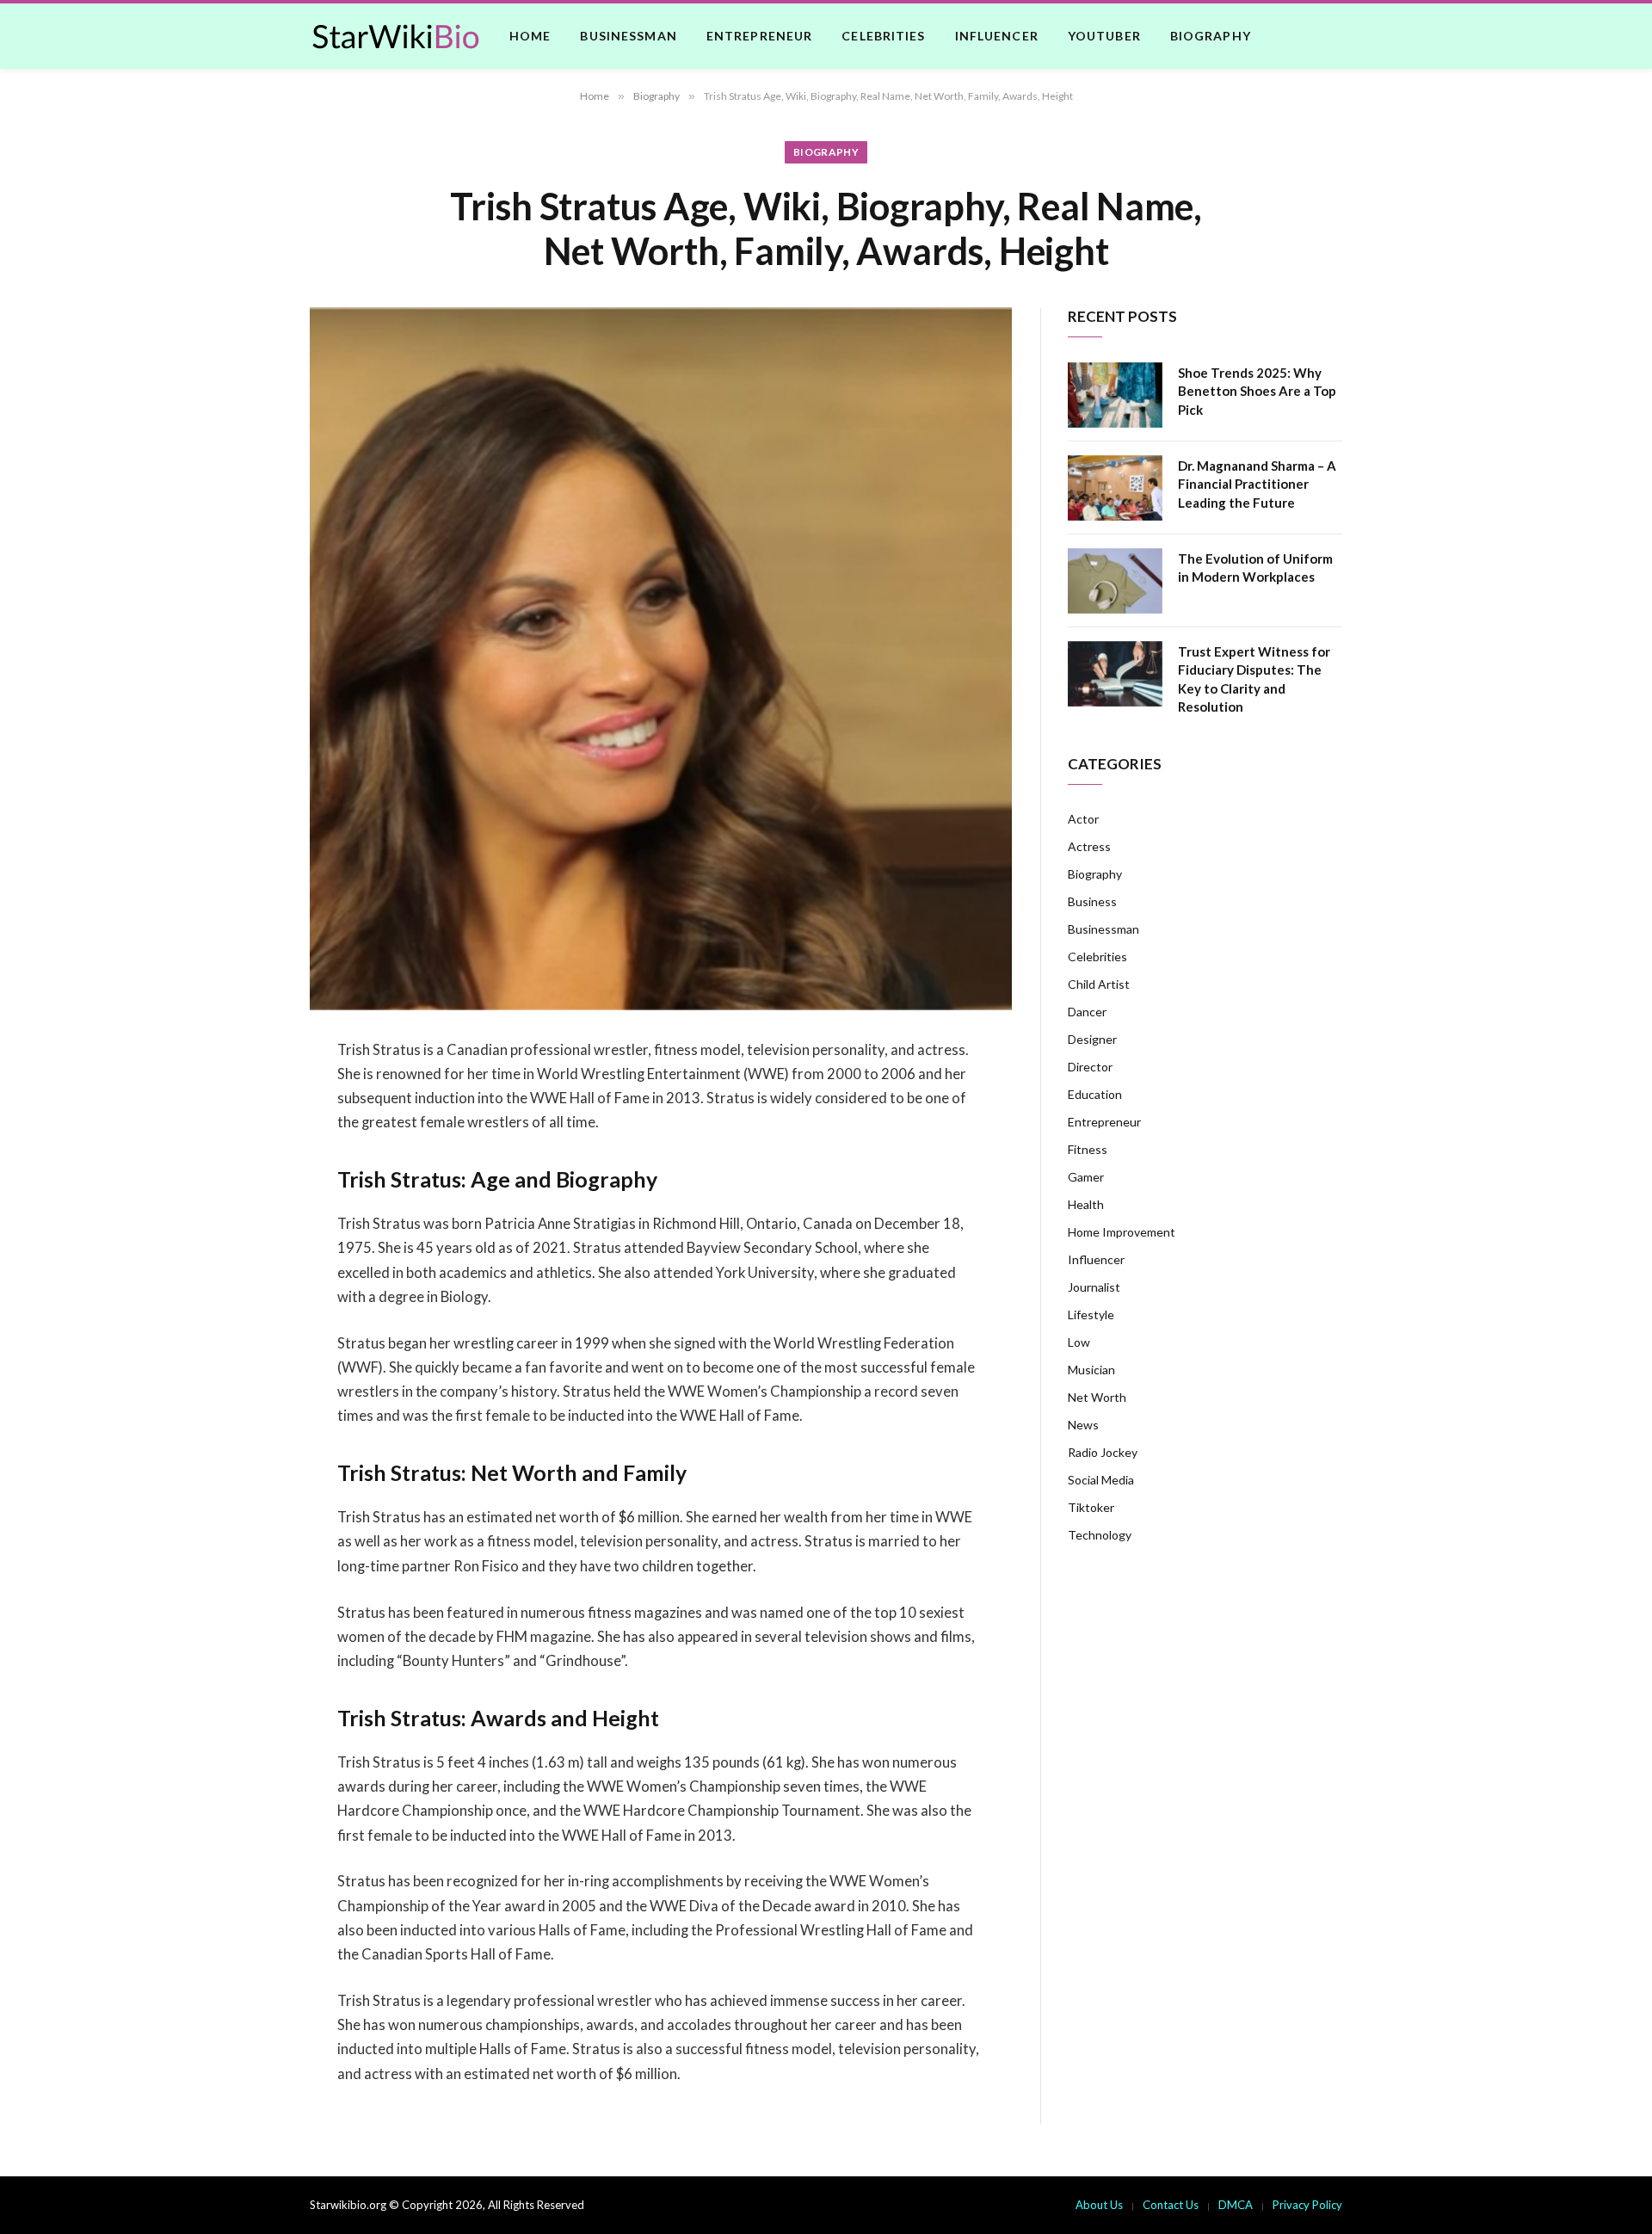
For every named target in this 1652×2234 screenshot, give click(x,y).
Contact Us (1171, 2205)
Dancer (1087, 1012)
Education (1095, 1094)
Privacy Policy (1307, 2205)
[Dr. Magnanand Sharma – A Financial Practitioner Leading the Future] (1115, 488)
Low (1079, 1342)
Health (1086, 1204)
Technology (1100, 1535)
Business (1092, 901)
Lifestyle (1091, 1314)
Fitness (1088, 1149)
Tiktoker (1091, 1507)
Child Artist (1099, 984)
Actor (1083, 819)
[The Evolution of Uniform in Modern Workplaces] (1115, 581)
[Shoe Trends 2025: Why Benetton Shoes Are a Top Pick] (1115, 395)
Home (530, 36)
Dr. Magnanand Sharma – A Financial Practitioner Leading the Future (1257, 484)
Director (1090, 1067)
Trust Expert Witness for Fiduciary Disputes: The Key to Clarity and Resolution (1254, 679)
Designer (1092, 1039)
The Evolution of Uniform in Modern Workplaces (1255, 568)
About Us (1099, 2205)
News (1083, 1425)
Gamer (1086, 1177)
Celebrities (883, 36)
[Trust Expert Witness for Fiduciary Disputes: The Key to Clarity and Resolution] (1115, 674)
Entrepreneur (759, 36)
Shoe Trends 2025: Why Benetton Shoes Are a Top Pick (1257, 391)
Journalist (1094, 1287)
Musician (1091, 1370)
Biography (1211, 36)
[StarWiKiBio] (396, 36)
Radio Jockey (1103, 1452)
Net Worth (1097, 1397)
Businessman (628, 36)
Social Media (1101, 1480)
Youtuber (1104, 36)
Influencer (997, 36)
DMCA (1236, 2205)
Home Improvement (1122, 1232)
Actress (1089, 846)
